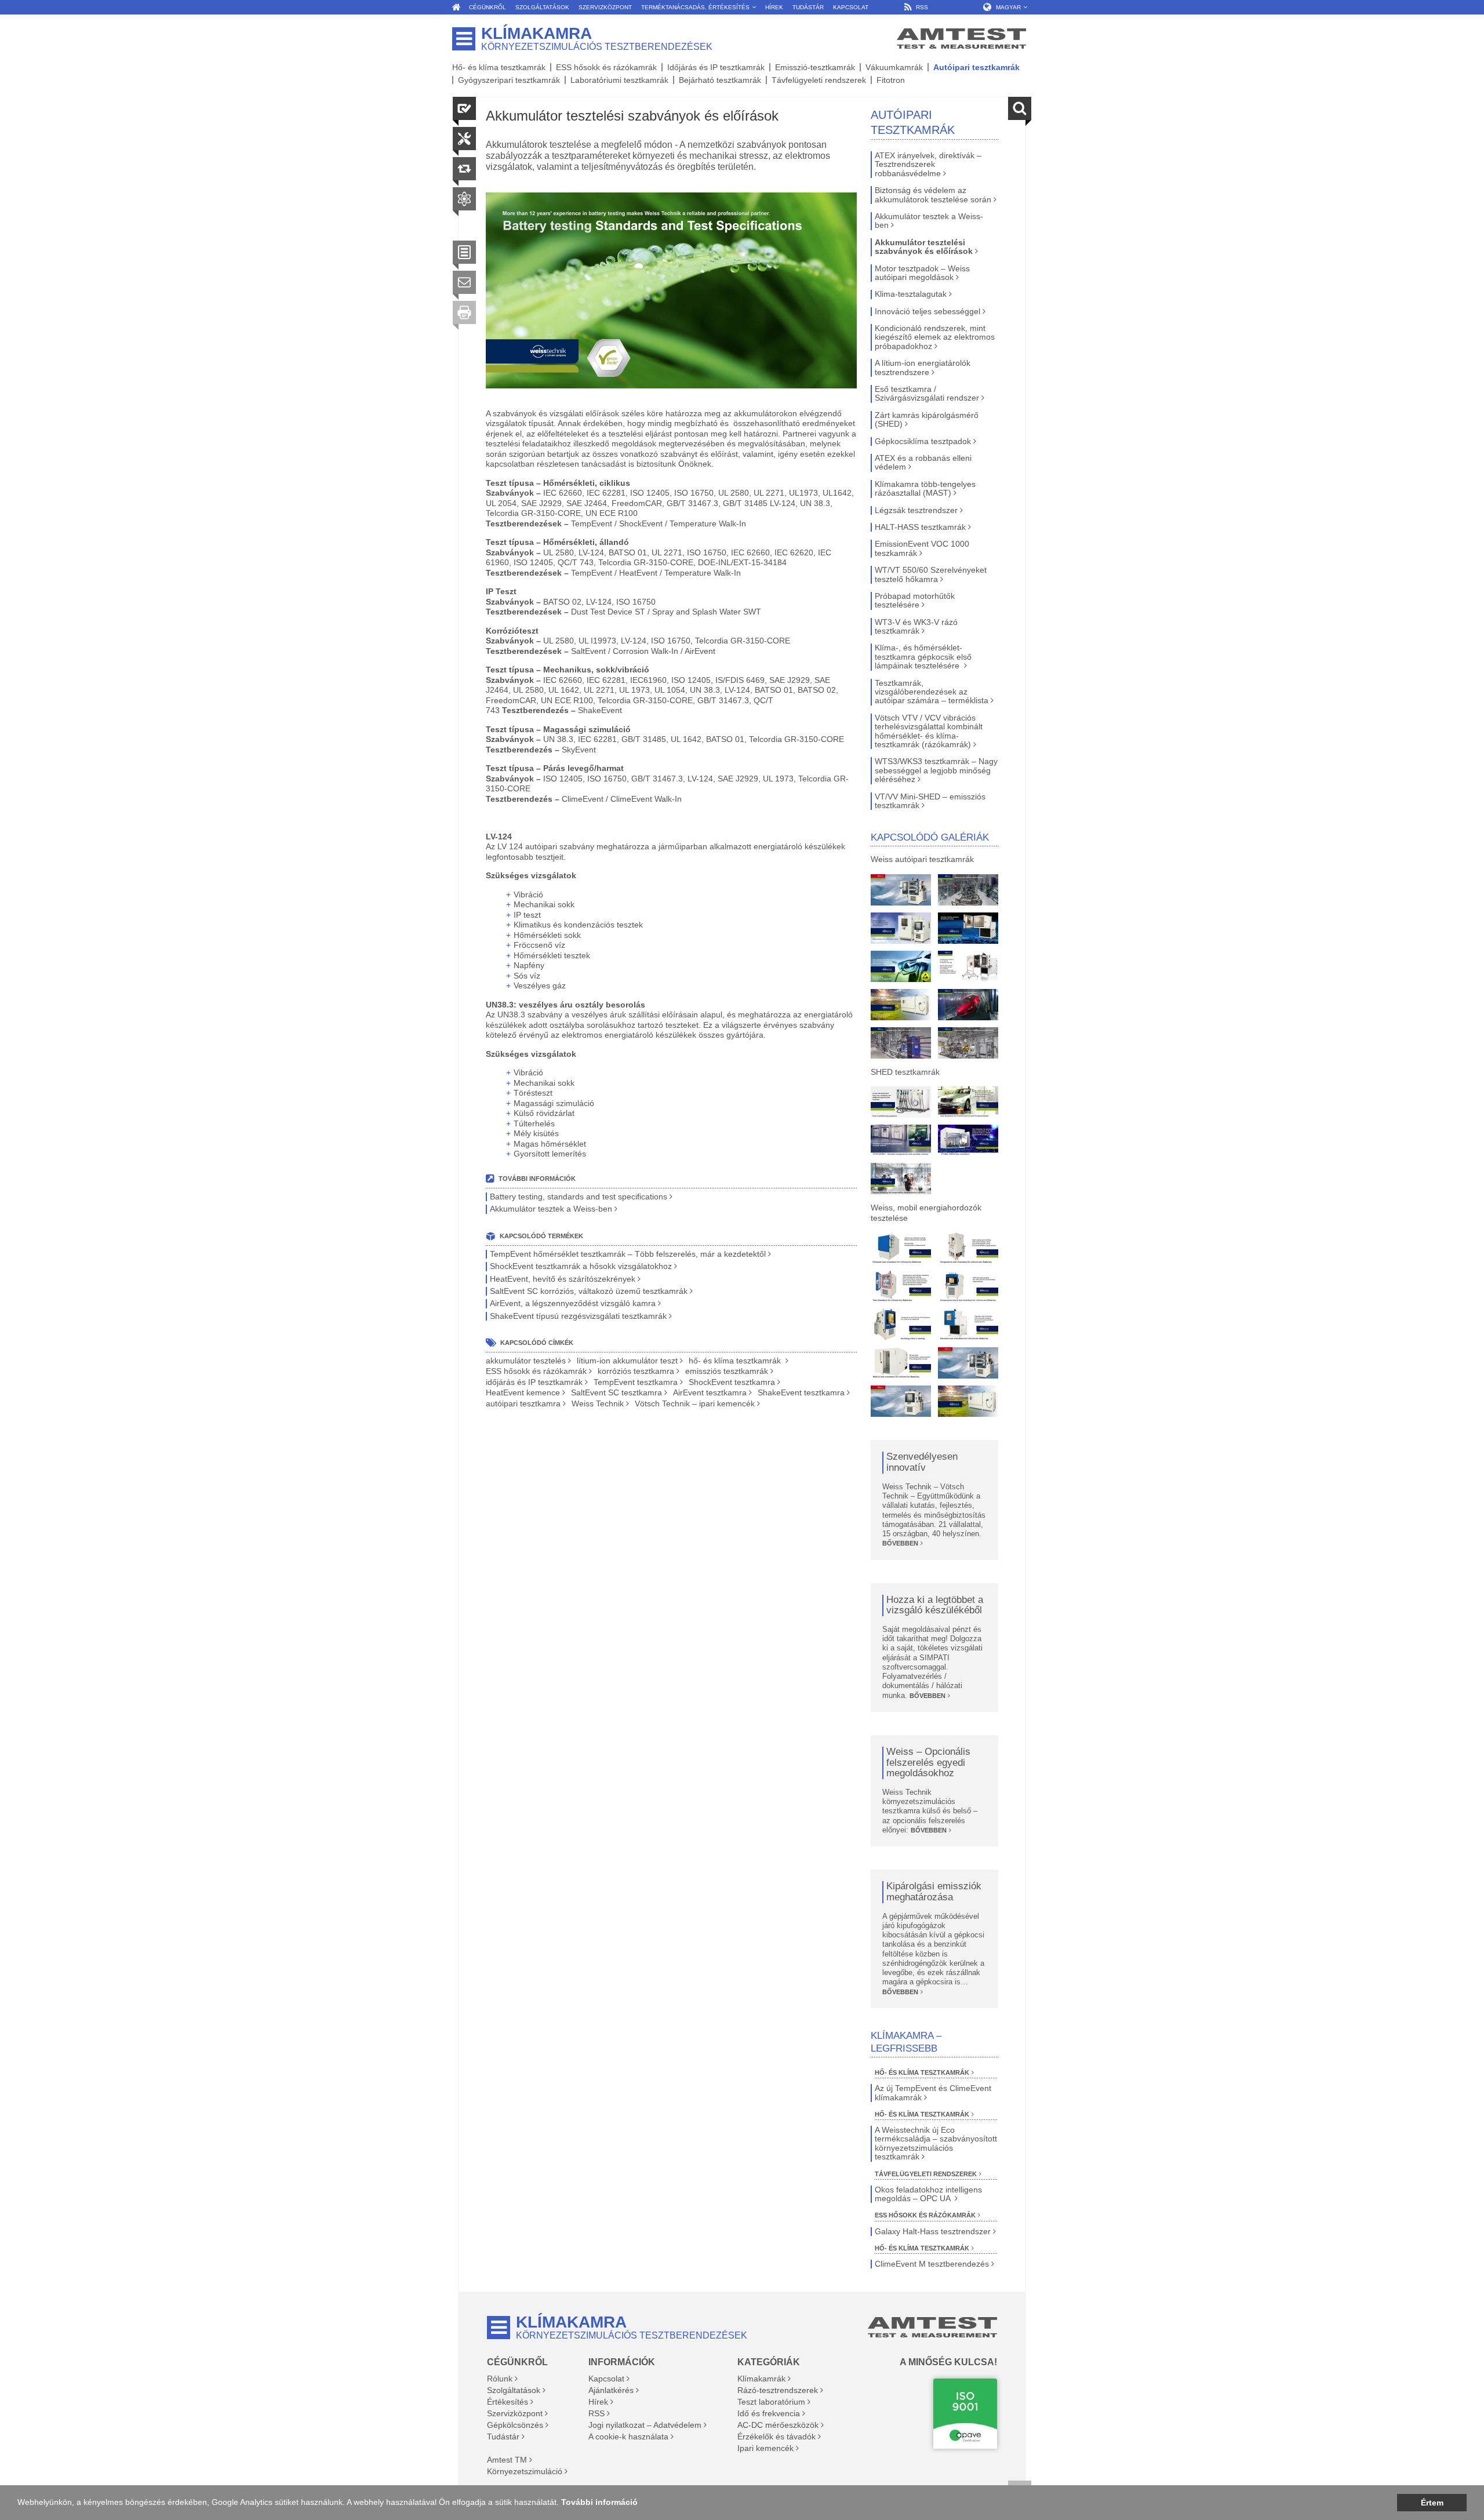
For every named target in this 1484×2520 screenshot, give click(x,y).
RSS (596, 2413)
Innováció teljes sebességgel (927, 312)
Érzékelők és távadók (776, 2437)
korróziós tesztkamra (636, 1371)
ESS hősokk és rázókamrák (606, 67)
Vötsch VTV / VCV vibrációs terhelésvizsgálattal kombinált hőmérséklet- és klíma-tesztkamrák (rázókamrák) (929, 731)
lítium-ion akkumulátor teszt (627, 1361)
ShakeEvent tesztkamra (801, 1393)
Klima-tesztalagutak (911, 294)
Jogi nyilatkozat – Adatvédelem (645, 2425)
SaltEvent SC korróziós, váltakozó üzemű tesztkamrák (589, 1291)
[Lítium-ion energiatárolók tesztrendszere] (901, 1005)
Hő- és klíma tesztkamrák (499, 67)
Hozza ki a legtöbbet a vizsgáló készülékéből (935, 1606)
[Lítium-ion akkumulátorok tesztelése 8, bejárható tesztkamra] (901, 1363)
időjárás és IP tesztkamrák (534, 1382)
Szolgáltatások (514, 2390)
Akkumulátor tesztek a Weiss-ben (551, 1209)
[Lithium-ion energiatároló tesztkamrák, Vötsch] (901, 890)
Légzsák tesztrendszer (916, 510)
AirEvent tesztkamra (710, 1393)
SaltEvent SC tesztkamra (616, 1393)
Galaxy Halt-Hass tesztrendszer (933, 2232)
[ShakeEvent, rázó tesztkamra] (968, 928)
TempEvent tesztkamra (636, 1382)
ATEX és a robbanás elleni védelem (923, 463)
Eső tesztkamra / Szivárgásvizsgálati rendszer (927, 394)
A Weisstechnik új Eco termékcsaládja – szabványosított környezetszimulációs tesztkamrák (936, 2143)
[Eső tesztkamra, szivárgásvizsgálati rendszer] (968, 1005)
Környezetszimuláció (525, 2471)
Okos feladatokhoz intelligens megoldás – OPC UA (928, 2194)
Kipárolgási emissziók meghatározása (934, 1892)
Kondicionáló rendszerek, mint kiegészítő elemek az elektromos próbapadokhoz (935, 337)
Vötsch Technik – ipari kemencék (695, 1404)
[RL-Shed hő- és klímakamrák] (968, 1102)
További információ (599, 2502)
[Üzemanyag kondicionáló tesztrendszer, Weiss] (901, 1102)
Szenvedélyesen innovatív (922, 1462)
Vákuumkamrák (894, 67)
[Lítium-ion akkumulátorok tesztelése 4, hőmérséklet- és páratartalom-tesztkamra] (901, 1286)
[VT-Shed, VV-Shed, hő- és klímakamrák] (901, 1140)
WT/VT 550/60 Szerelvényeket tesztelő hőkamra (931, 574)
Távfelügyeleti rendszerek (819, 80)
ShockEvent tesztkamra (732, 1382)
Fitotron (891, 80)
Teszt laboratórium (771, 2402)
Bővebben (900, 1543)
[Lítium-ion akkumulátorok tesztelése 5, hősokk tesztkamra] (968, 1286)
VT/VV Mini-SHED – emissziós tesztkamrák (930, 801)
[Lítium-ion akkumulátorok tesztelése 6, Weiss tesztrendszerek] (901, 1325)
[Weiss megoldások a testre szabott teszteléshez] (901, 928)
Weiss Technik (598, 1404)
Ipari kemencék (765, 2448)
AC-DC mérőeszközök (778, 2425)
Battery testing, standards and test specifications (579, 1197)
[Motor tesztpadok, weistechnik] (968, 1043)
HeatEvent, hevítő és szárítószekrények (563, 1279)
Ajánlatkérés (611, 2390)
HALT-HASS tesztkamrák (920, 527)
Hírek (598, 2402)
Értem (1432, 2503)
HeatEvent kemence (523, 1393)
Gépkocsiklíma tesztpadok (923, 441)
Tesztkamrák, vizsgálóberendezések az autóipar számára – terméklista (932, 692)
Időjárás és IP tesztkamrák (716, 67)
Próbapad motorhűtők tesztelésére (915, 601)
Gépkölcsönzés (515, 2425)
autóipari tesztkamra (523, 1404)
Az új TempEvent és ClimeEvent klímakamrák (933, 2093)
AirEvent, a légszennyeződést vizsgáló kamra (573, 1303)
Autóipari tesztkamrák (976, 67)
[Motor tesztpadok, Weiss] (968, 890)
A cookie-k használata (628, 2437)
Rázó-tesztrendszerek (778, 2390)
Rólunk (500, 2379)
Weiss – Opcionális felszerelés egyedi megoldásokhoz (928, 1763)
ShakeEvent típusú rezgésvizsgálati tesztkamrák (578, 1316)
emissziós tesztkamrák (727, 1371)
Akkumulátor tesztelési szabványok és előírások (924, 247)
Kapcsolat (606, 2379)
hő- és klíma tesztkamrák (736, 1361)
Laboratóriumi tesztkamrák (619, 80)
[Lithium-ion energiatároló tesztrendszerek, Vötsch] (901, 1401)
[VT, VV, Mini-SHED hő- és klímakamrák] (968, 1140)
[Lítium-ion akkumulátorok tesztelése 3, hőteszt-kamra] (968, 1248)
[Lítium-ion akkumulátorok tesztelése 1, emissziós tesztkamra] (901, 1248)
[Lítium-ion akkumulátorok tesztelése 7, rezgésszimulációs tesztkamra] (968, 1325)
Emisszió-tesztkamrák (815, 67)
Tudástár (503, 2437)
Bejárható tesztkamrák (720, 80)
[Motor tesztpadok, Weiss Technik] (901, 1043)
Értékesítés (508, 2402)
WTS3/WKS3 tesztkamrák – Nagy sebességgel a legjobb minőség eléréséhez (936, 770)
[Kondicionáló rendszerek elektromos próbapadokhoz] (968, 966)
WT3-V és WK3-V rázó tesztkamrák (916, 627)
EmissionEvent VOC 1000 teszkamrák (922, 548)
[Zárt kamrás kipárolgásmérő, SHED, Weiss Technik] (901, 1179)
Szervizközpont (515, 2413)
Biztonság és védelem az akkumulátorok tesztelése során (933, 195)
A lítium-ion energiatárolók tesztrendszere (923, 368)
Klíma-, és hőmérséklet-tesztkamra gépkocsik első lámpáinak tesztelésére (923, 657)
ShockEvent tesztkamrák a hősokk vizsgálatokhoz (581, 1266)
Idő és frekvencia (769, 2413)
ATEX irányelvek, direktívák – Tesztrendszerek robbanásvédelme (928, 165)
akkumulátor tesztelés (526, 1361)
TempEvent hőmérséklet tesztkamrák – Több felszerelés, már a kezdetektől (628, 1254)
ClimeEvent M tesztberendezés (932, 2264)
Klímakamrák (761, 2379)
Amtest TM (507, 2460)
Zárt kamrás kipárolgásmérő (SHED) (927, 420)
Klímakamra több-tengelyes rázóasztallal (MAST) (925, 489)
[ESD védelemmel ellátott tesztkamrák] (901, 966)
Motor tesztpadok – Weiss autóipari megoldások (922, 273)
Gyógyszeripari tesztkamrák (509, 80)
